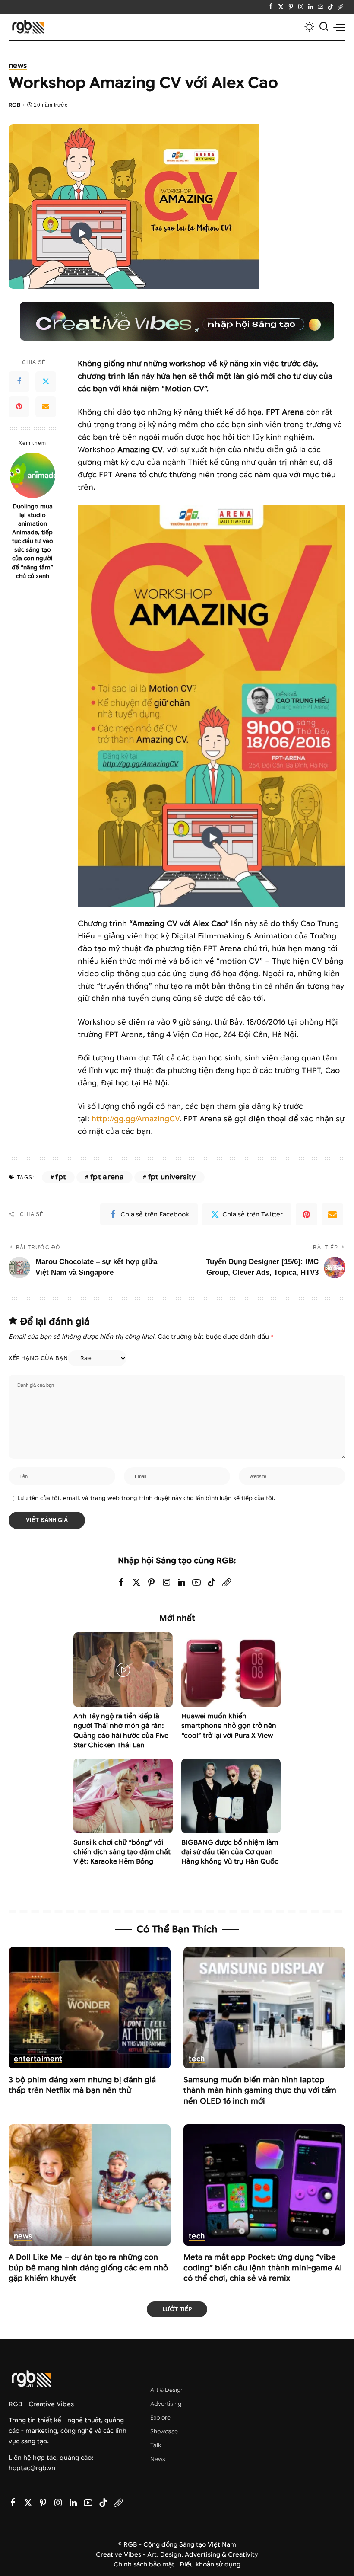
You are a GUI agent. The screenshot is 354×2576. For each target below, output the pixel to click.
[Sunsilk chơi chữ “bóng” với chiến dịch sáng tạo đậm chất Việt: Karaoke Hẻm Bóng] (123, 1796)
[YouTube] (321, 7)
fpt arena (107, 1177)
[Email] (46, 407)
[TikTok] (330, 7)
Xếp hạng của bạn (38, 1358)
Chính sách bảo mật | (147, 2565)
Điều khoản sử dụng (210, 2565)
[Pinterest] (291, 7)
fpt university (172, 1177)
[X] (281, 7)
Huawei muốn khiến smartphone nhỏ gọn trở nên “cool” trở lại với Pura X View (229, 1726)
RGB (14, 105)
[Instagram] (301, 7)
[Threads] (340, 7)
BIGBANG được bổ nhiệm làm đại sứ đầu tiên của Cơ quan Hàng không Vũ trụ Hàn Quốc (230, 1852)
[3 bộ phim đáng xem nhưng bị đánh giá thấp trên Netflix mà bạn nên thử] (90, 2008)
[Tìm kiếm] (324, 27)
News (18, 66)
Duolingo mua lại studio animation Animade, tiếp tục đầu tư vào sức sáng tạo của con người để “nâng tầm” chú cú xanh (32, 541)
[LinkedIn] (311, 7)
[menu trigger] (339, 27)
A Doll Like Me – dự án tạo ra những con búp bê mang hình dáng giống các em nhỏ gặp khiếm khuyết (88, 2268)
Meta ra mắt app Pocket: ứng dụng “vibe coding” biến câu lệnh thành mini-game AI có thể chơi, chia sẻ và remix (263, 2268)
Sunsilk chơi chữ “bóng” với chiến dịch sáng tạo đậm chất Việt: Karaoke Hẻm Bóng (122, 1852)
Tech (197, 2059)
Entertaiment (38, 2059)
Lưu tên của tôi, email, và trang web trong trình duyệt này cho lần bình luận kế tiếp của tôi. (146, 1498)
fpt (61, 1177)
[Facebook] (271, 7)
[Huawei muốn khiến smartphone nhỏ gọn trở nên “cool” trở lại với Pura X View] (231, 1670)
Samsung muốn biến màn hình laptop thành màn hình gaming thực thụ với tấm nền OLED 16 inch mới (260, 2091)
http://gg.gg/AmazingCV (135, 1119)
